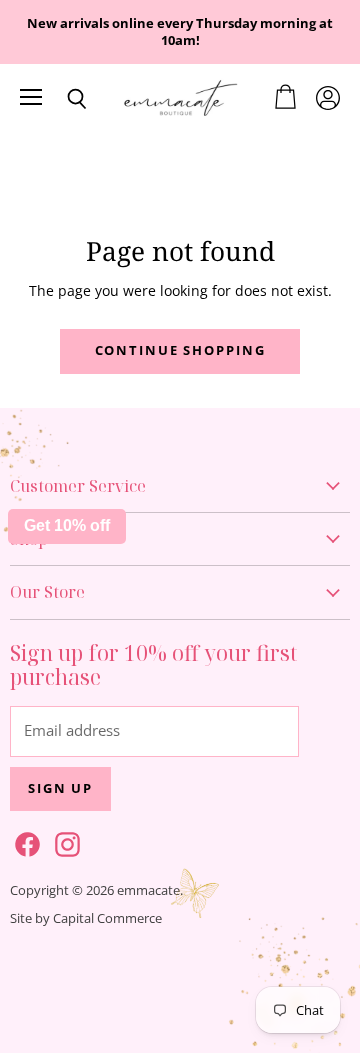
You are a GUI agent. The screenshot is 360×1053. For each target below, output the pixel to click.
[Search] (62, 99)
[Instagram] (64, 841)
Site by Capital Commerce (86, 918)
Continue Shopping (180, 350)
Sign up (60, 788)
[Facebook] (24, 841)
